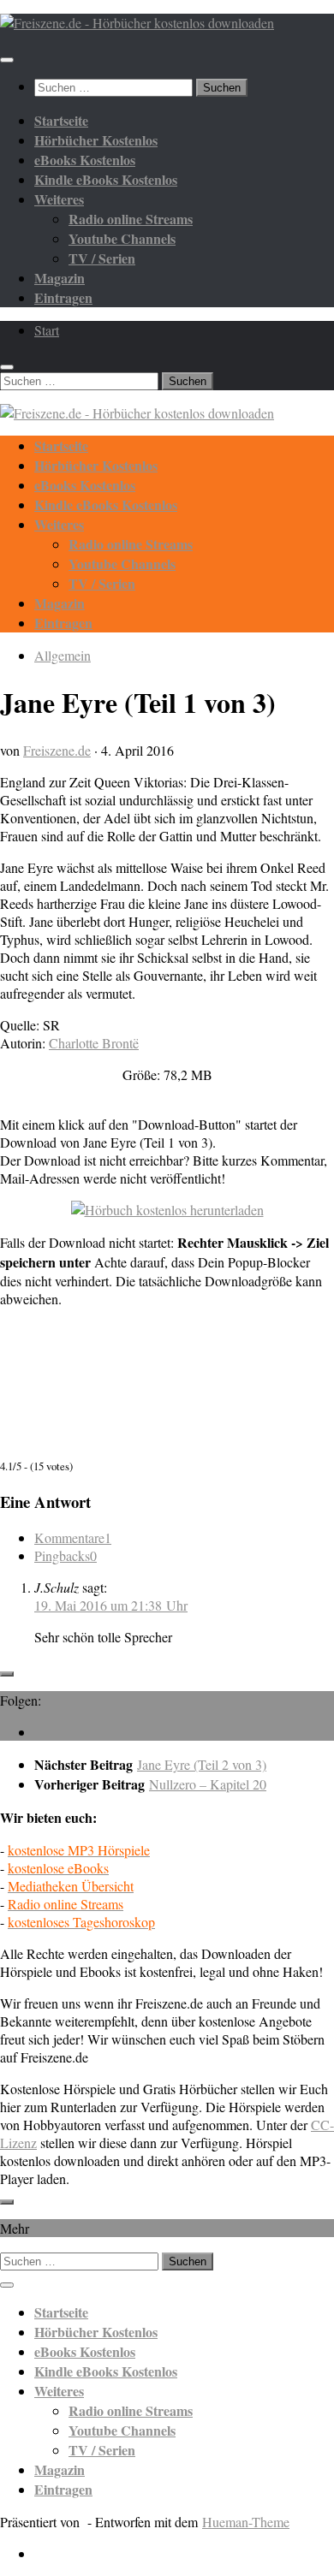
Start (47, 330)
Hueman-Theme (246, 2522)
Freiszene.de (57, 750)
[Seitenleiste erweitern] (7, 1674)
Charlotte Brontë (94, 1043)
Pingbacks (66, 1555)
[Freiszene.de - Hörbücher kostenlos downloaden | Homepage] (137, 23)
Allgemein (63, 655)
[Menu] (7, 60)
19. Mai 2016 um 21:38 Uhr (111, 1605)
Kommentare (73, 1537)
